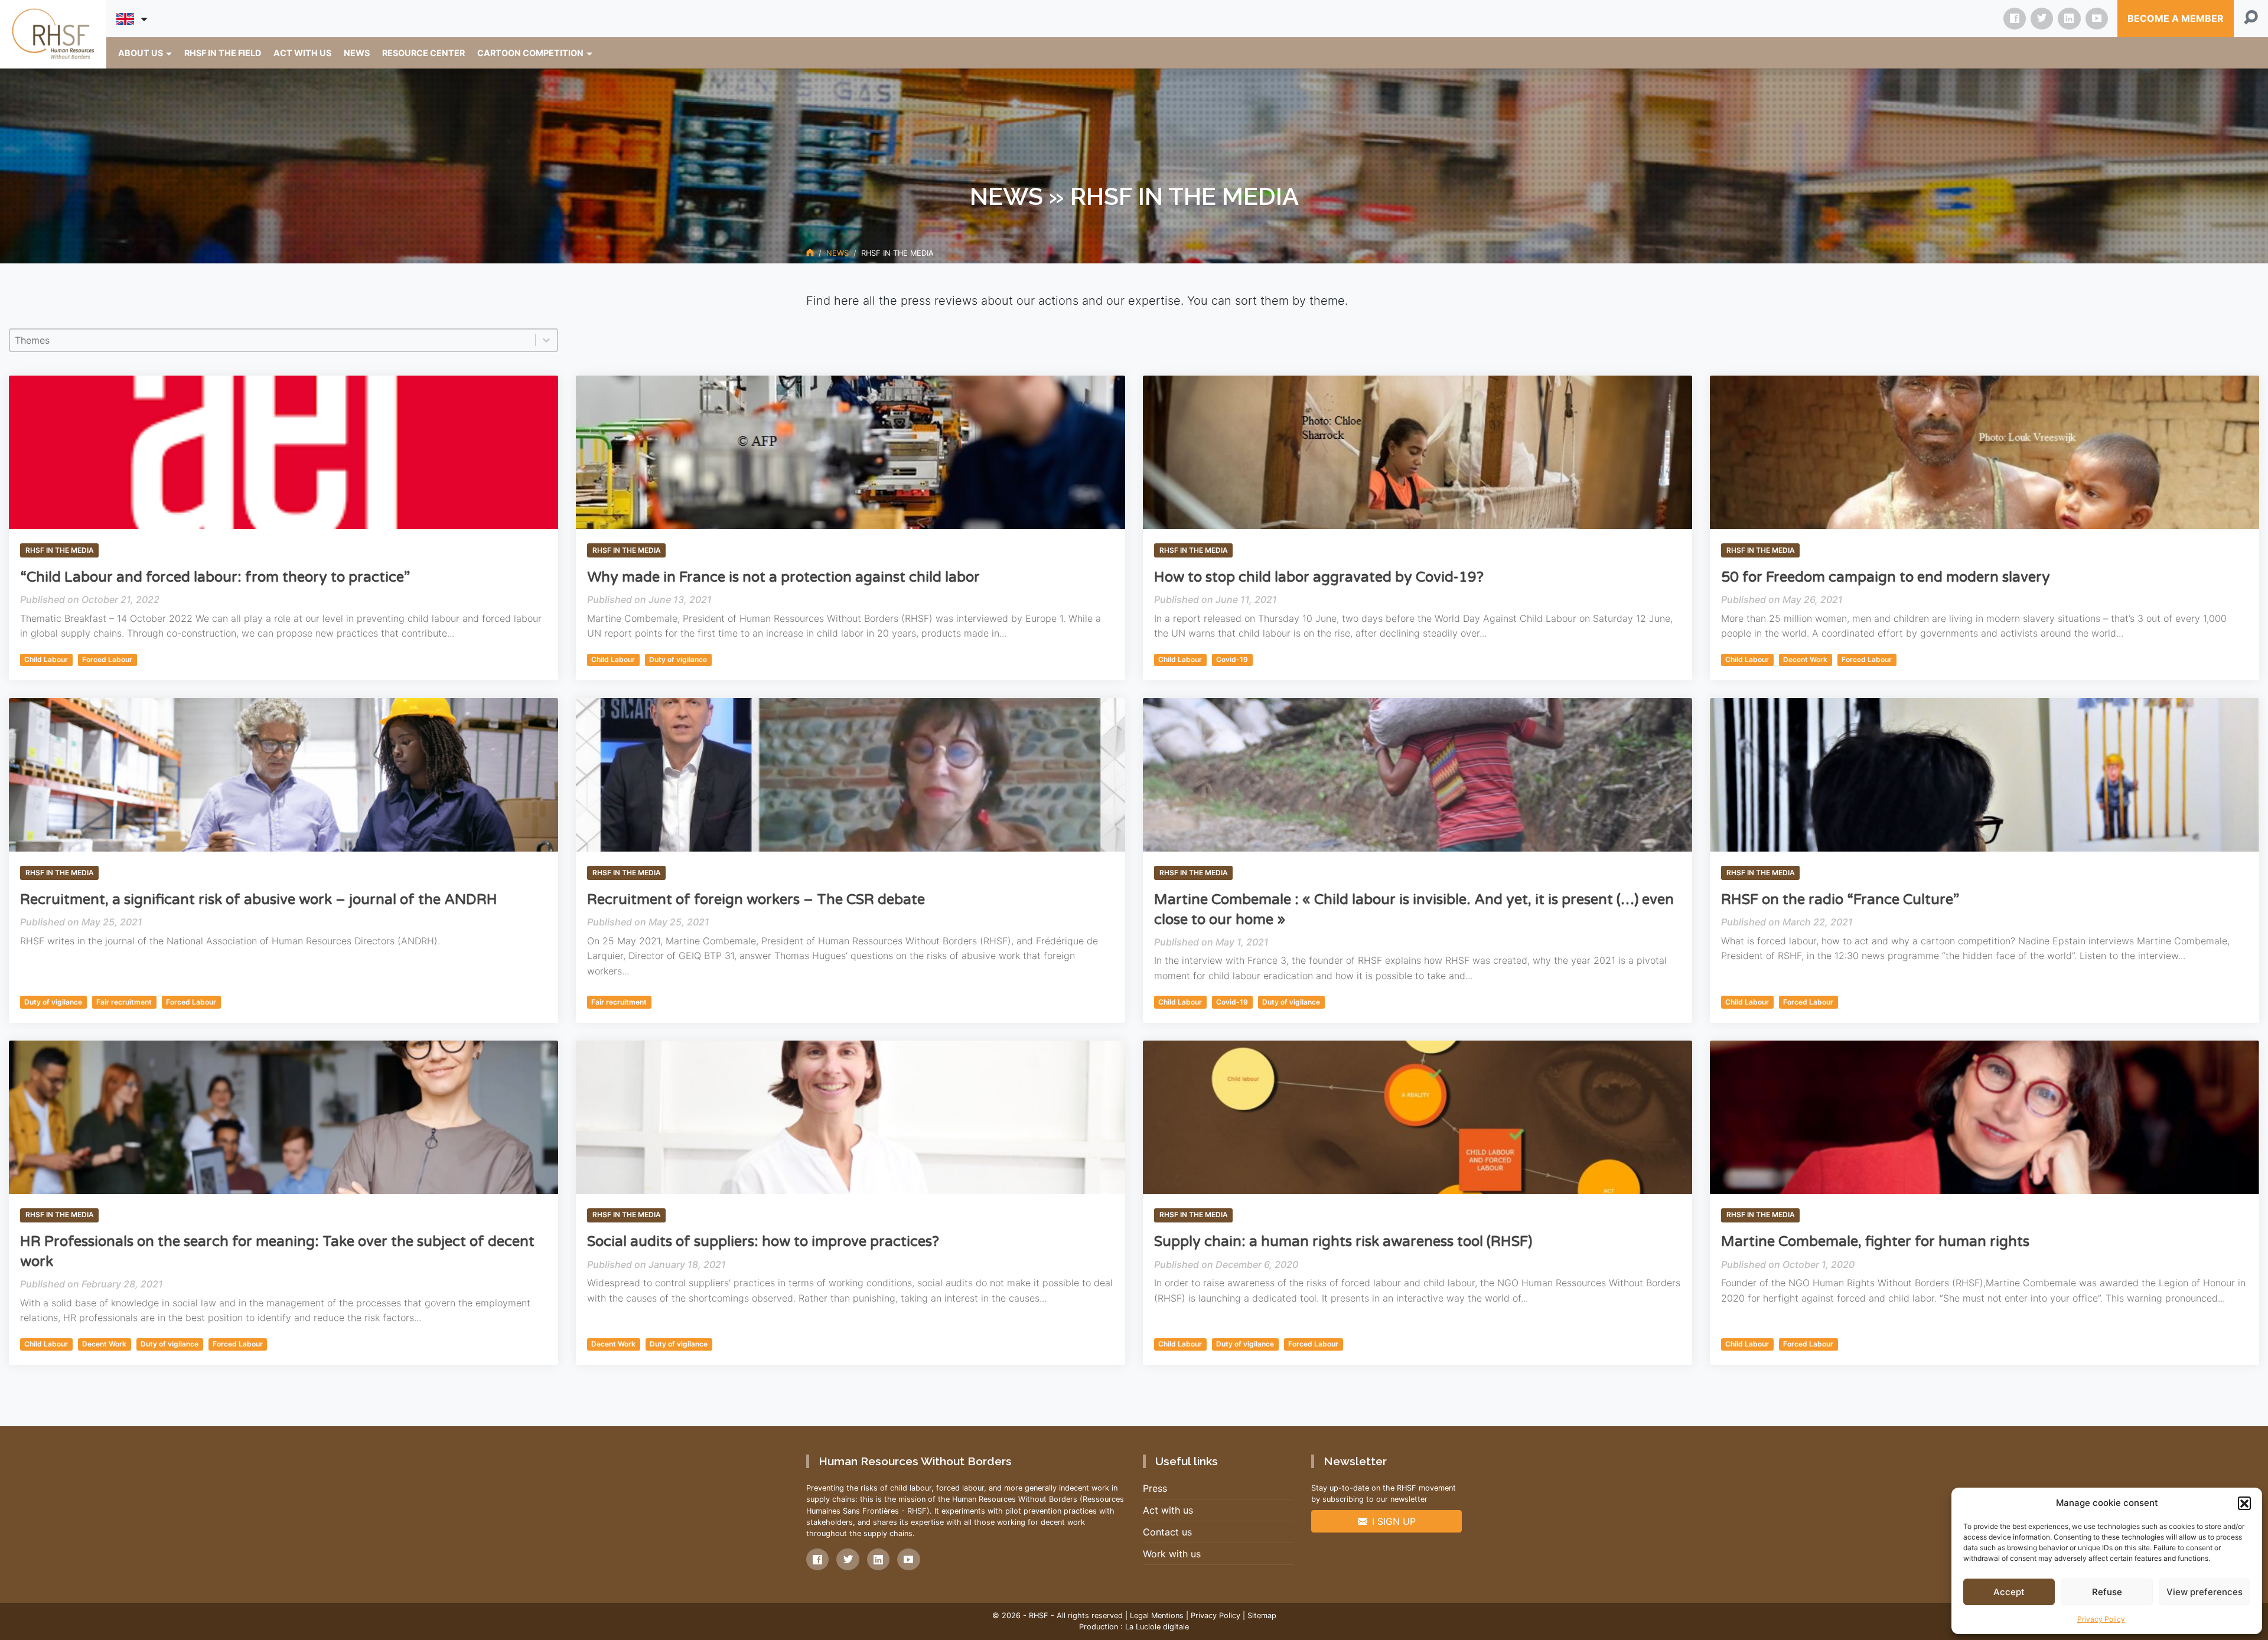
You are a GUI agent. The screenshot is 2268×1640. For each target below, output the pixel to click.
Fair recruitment (124, 1002)
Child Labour (46, 659)
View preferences (2205, 1592)
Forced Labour (107, 659)
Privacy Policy (2101, 1619)
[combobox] (273, 340)
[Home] (810, 253)
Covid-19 (1232, 659)
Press (1155, 1488)
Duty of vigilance (678, 659)
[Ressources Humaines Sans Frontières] (53, 34)
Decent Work (1805, 659)
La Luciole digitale (1157, 1627)
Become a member (2176, 18)
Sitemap (1262, 1615)
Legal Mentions (1157, 1615)
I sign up (1394, 1521)
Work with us (1172, 1554)
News (838, 253)
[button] (2244, 1503)
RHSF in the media (60, 550)
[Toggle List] (546, 340)
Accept (2009, 1592)
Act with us (1168, 1510)
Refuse (2107, 1592)
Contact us (1167, 1532)
